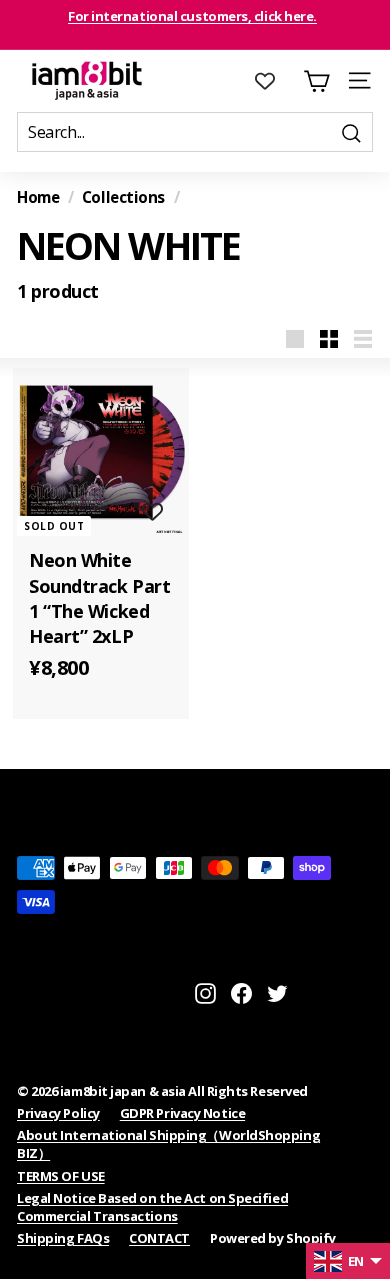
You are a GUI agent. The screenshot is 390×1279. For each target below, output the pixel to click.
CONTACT (159, 1238)
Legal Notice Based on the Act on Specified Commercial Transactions (152, 1207)
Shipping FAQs (63, 1238)
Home (38, 197)
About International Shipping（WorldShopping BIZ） (168, 1144)
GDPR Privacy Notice (182, 1113)
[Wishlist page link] (275, 81)
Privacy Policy (58, 1113)
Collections (123, 197)
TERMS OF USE (61, 1176)
